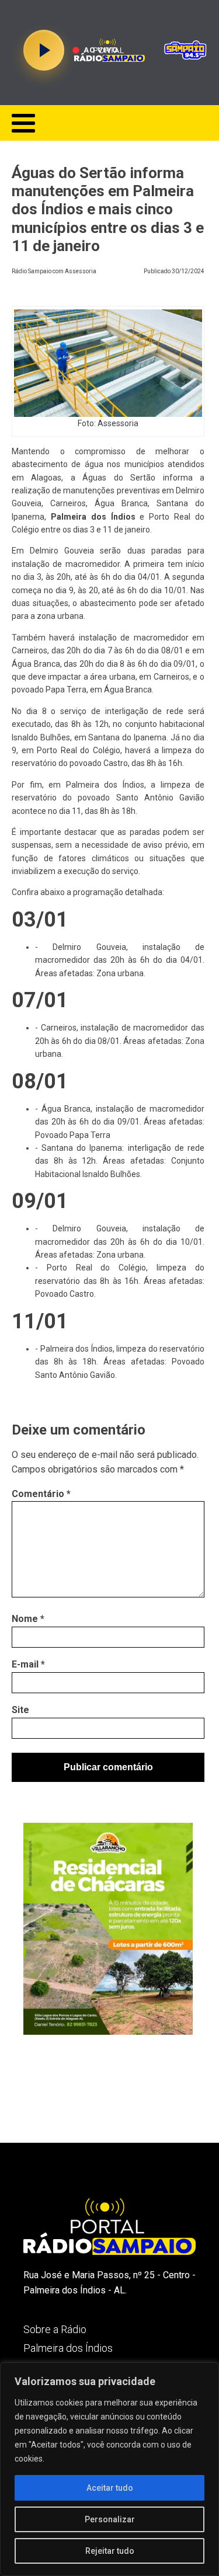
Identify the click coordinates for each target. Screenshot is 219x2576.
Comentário (41, 1494)
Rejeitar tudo (110, 2551)
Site (20, 1710)
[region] (109, 2469)
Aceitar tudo (110, 2488)
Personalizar (110, 2519)
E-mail (28, 1664)
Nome (28, 1619)
